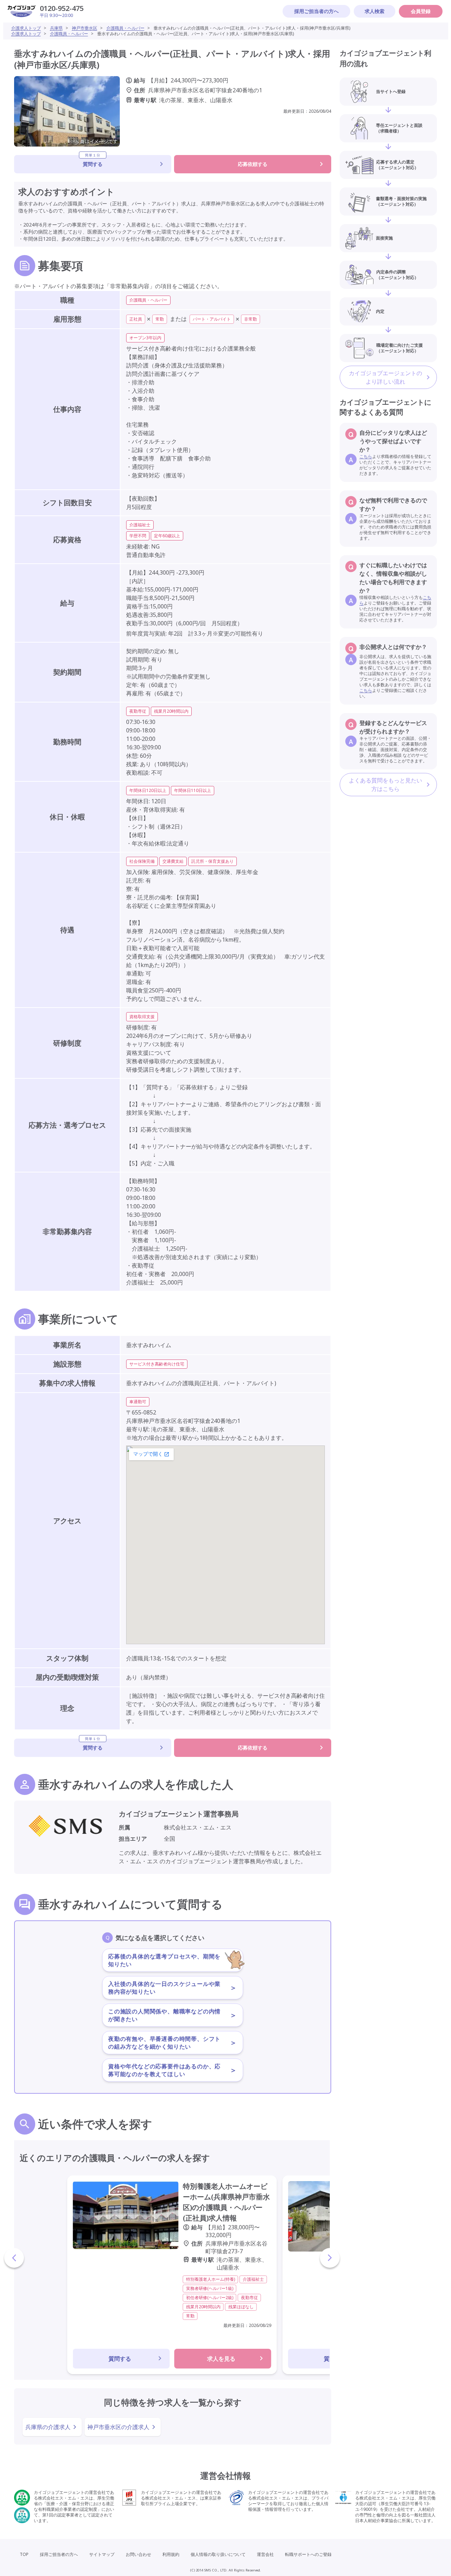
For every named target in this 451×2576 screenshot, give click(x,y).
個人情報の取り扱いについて (218, 2554)
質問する (93, 161)
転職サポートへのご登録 (308, 2554)
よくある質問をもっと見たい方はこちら (385, 785)
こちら (366, 456)
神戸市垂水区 (85, 28)
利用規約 (171, 2554)
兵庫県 (56, 28)
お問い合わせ (138, 2554)
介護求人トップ (26, 28)
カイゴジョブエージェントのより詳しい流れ (385, 377)
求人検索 (375, 11)
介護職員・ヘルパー (125, 28)
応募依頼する (253, 164)
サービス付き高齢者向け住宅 (157, 1364)
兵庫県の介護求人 (48, 2427)
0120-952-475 (62, 8)
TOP (24, 2554)
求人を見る (221, 2359)
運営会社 (265, 2554)
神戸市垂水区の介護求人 (118, 2427)
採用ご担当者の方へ (316, 11)
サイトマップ (102, 2554)
